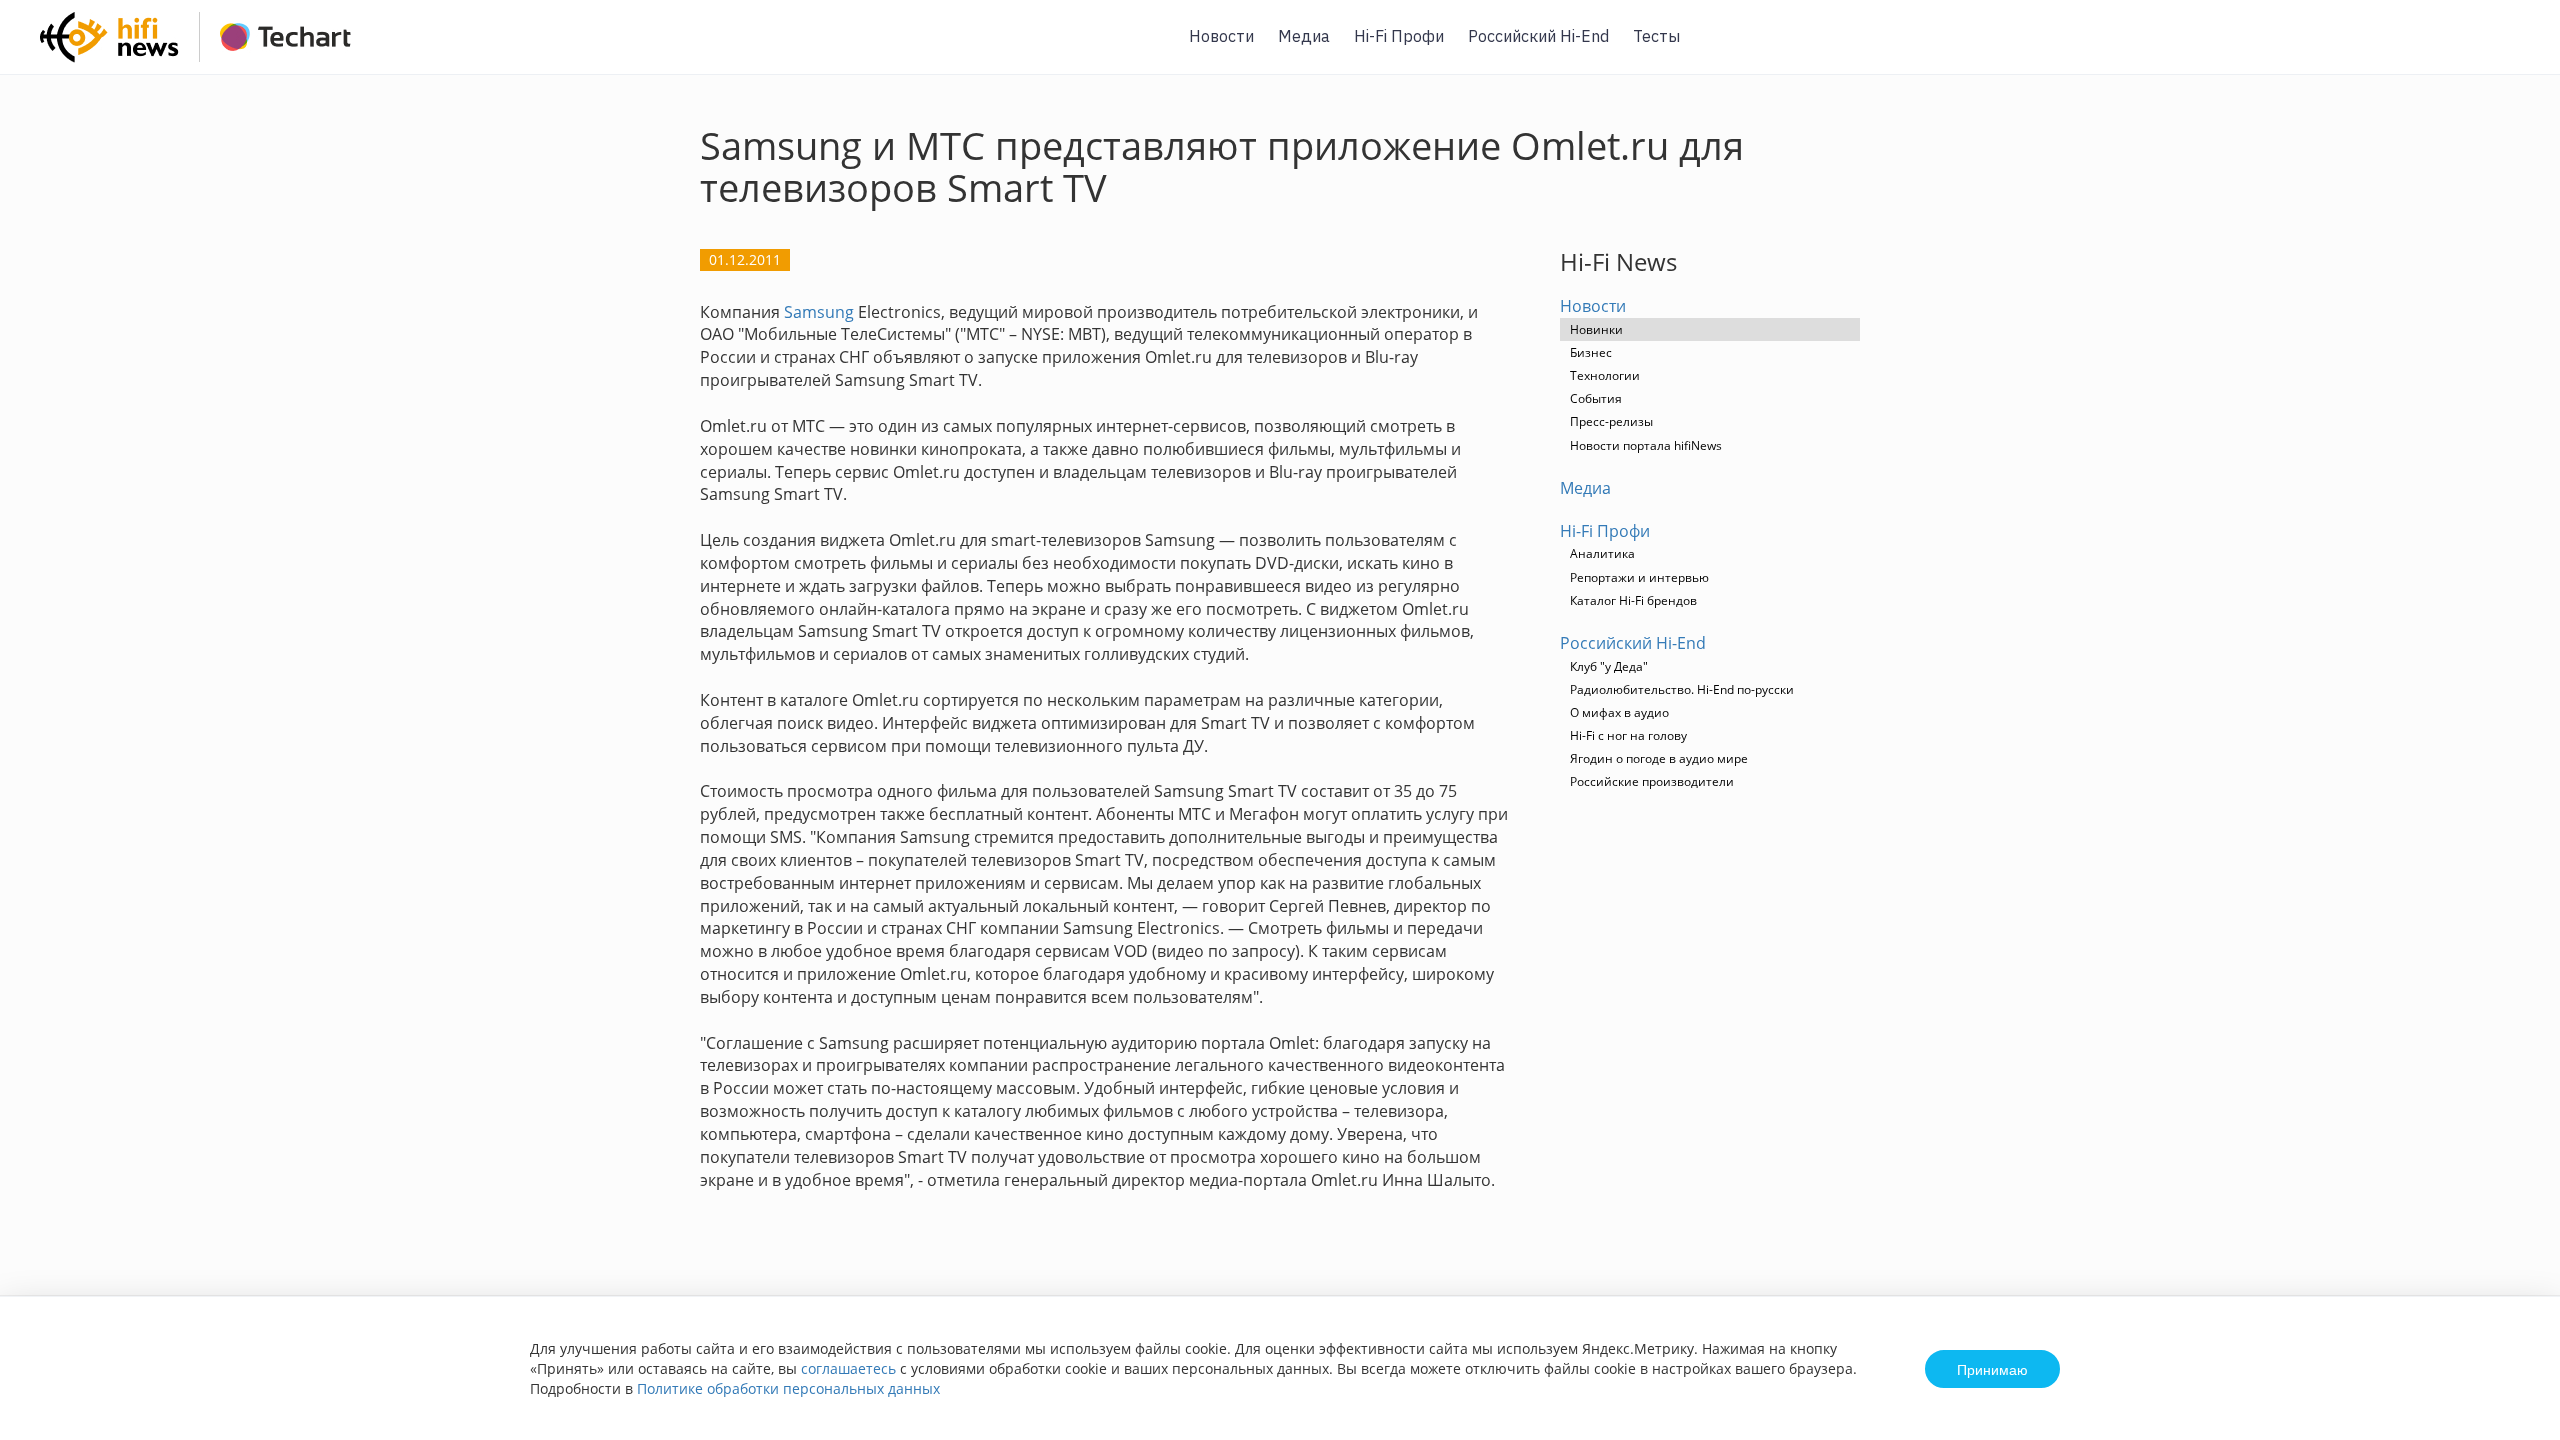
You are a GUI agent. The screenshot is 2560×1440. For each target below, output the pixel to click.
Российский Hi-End (1538, 36)
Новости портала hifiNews (1646, 445)
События (1596, 398)
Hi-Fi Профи (1399, 36)
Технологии (1605, 375)
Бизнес (1591, 352)
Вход (2514, 48)
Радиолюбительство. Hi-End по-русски (1682, 689)
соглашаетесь (848, 1368)
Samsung (819, 312)
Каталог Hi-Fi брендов (1633, 600)
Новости (1221, 36)
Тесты (1656, 36)
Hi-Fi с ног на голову (1628, 735)
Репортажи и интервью (1639, 577)
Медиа (1304, 36)
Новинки (1596, 329)
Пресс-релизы (1611, 421)
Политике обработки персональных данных (788, 1388)
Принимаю (1992, 1369)
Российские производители (1652, 781)
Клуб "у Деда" (1609, 666)
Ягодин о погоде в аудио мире (1659, 758)
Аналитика (1602, 553)
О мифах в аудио (1619, 712)
